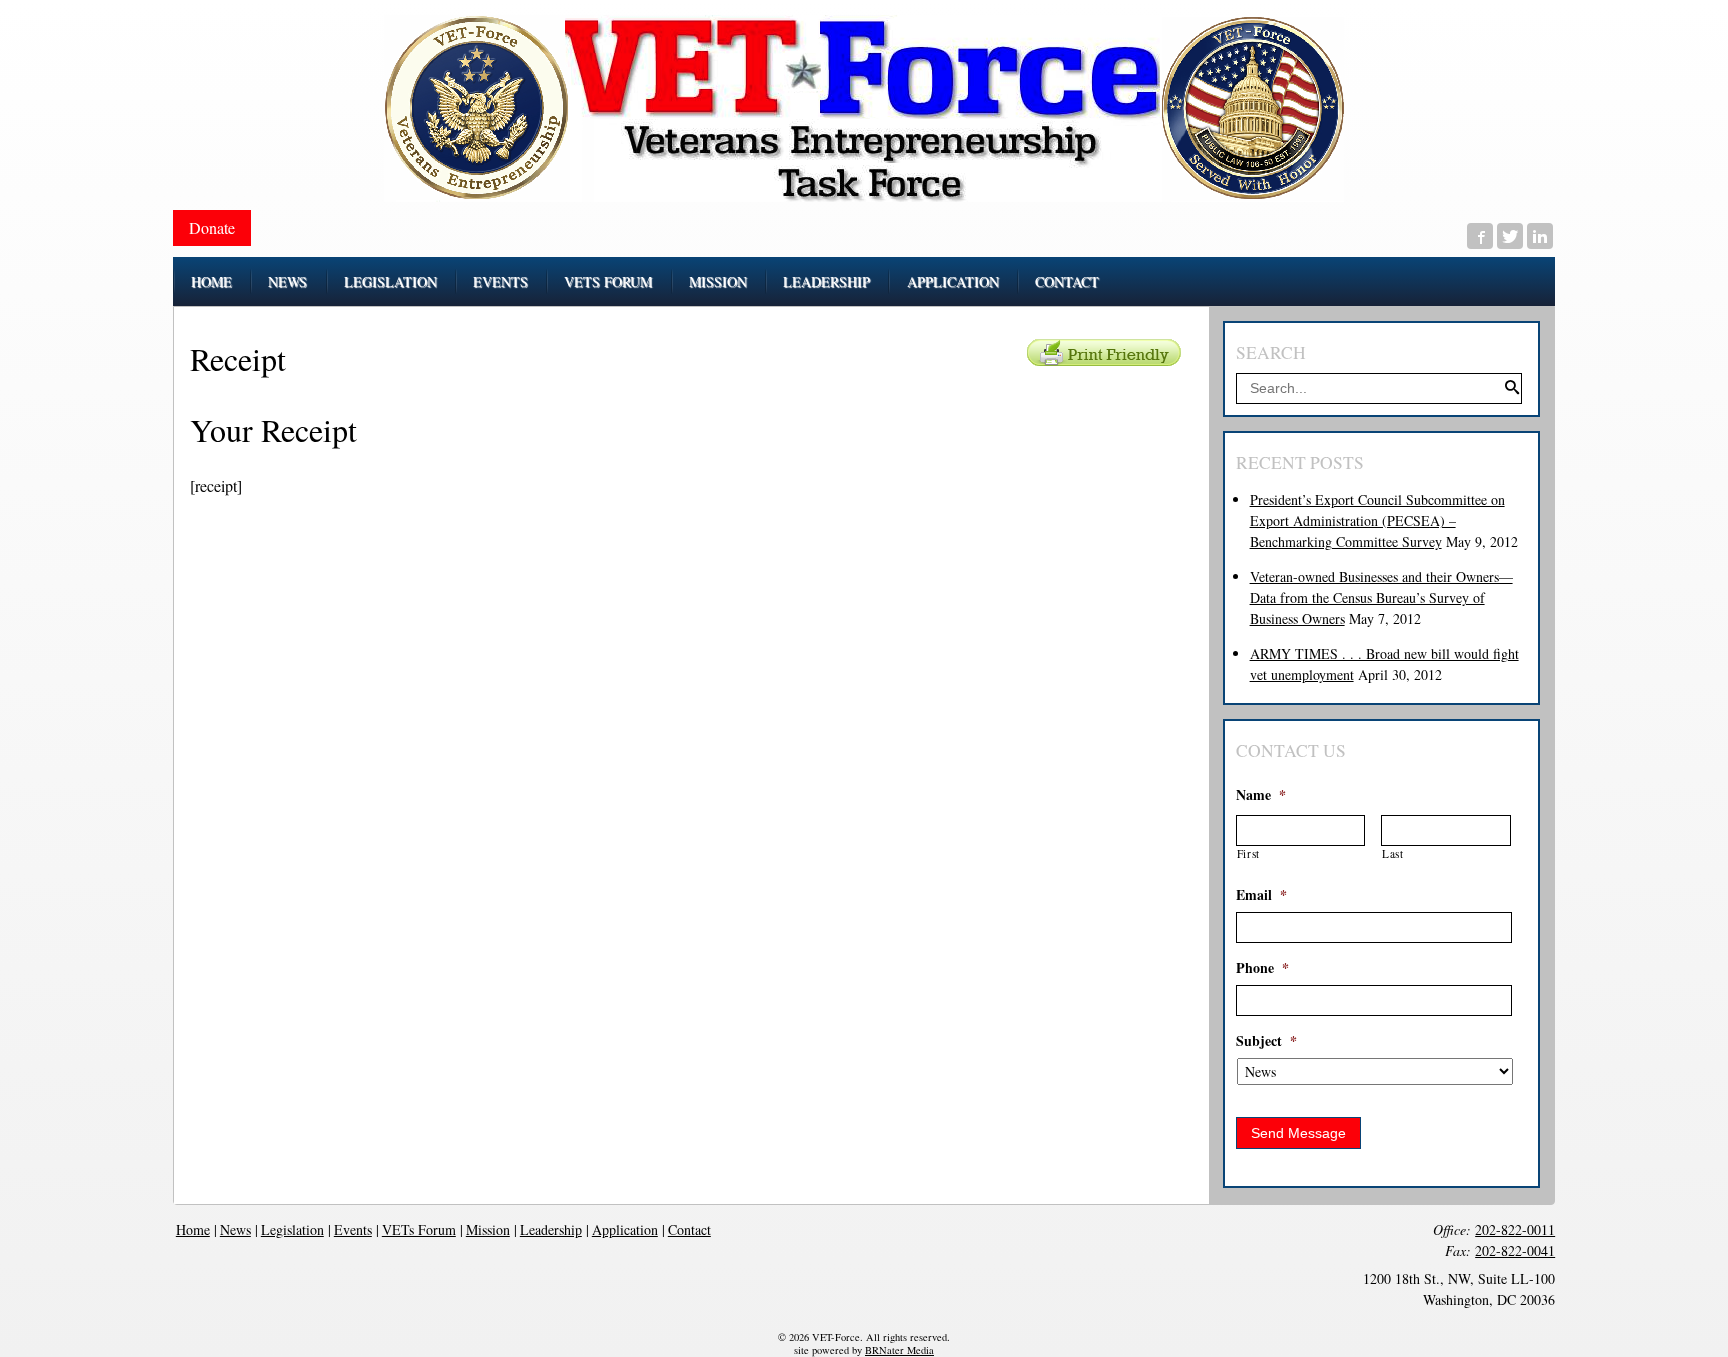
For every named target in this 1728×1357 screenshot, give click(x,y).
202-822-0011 (1515, 1229)
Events (353, 1229)
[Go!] (1512, 389)
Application (625, 1229)
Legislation (292, 1229)
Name (1261, 795)
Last (1393, 854)
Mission (488, 1229)
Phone (1262, 968)
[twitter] (1510, 236)
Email (1261, 895)
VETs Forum (419, 1229)
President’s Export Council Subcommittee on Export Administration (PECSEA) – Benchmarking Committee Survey (1377, 520)
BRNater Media (899, 1350)
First (1248, 854)
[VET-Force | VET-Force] (864, 108)
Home (193, 1229)
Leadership (551, 1229)
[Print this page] (1104, 352)
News (235, 1229)
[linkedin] (1540, 236)
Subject (1266, 1041)
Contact (689, 1229)
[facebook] (1480, 236)
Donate (212, 227)
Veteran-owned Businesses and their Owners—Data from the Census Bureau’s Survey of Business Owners (1381, 597)
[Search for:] (1379, 387)
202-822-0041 (1515, 1250)
